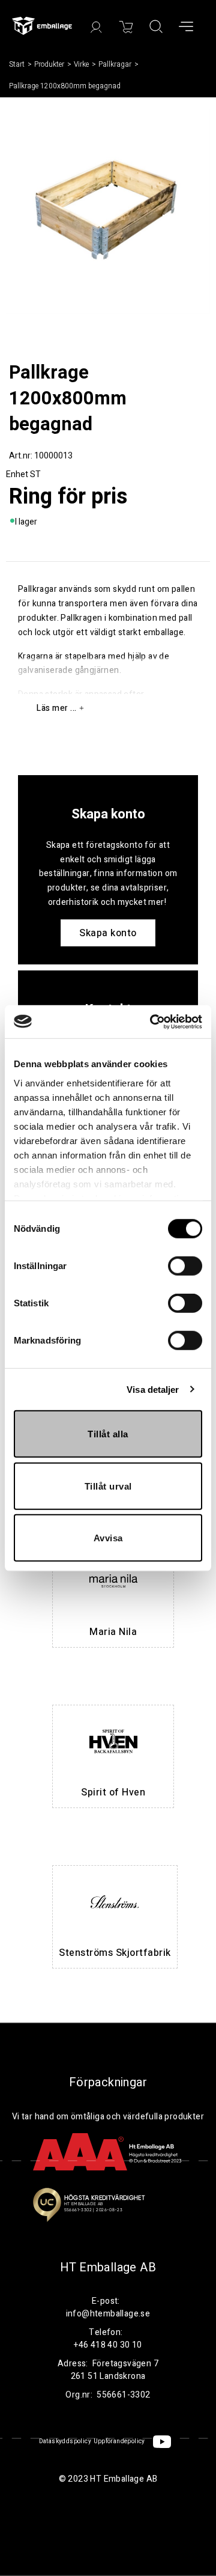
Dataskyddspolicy (65, 2441)
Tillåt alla (108, 1434)
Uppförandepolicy (119, 2441)
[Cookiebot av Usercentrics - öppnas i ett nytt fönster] (152, 1022)
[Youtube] (162, 2442)
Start (17, 64)
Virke (81, 64)
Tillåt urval (108, 1486)
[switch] (185, 1266)
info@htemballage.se (108, 2314)
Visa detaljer (153, 1389)
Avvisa (108, 1538)
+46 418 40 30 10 (108, 2345)
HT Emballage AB (108, 2268)
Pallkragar (115, 64)
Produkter (49, 64)
